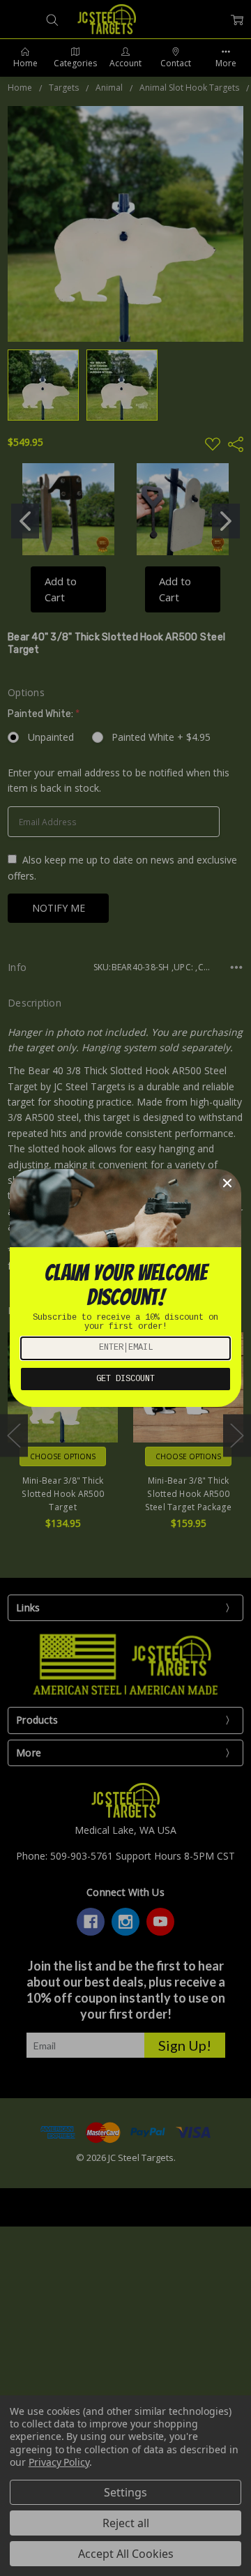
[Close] (227, 1183)
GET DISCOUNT (125, 1379)
